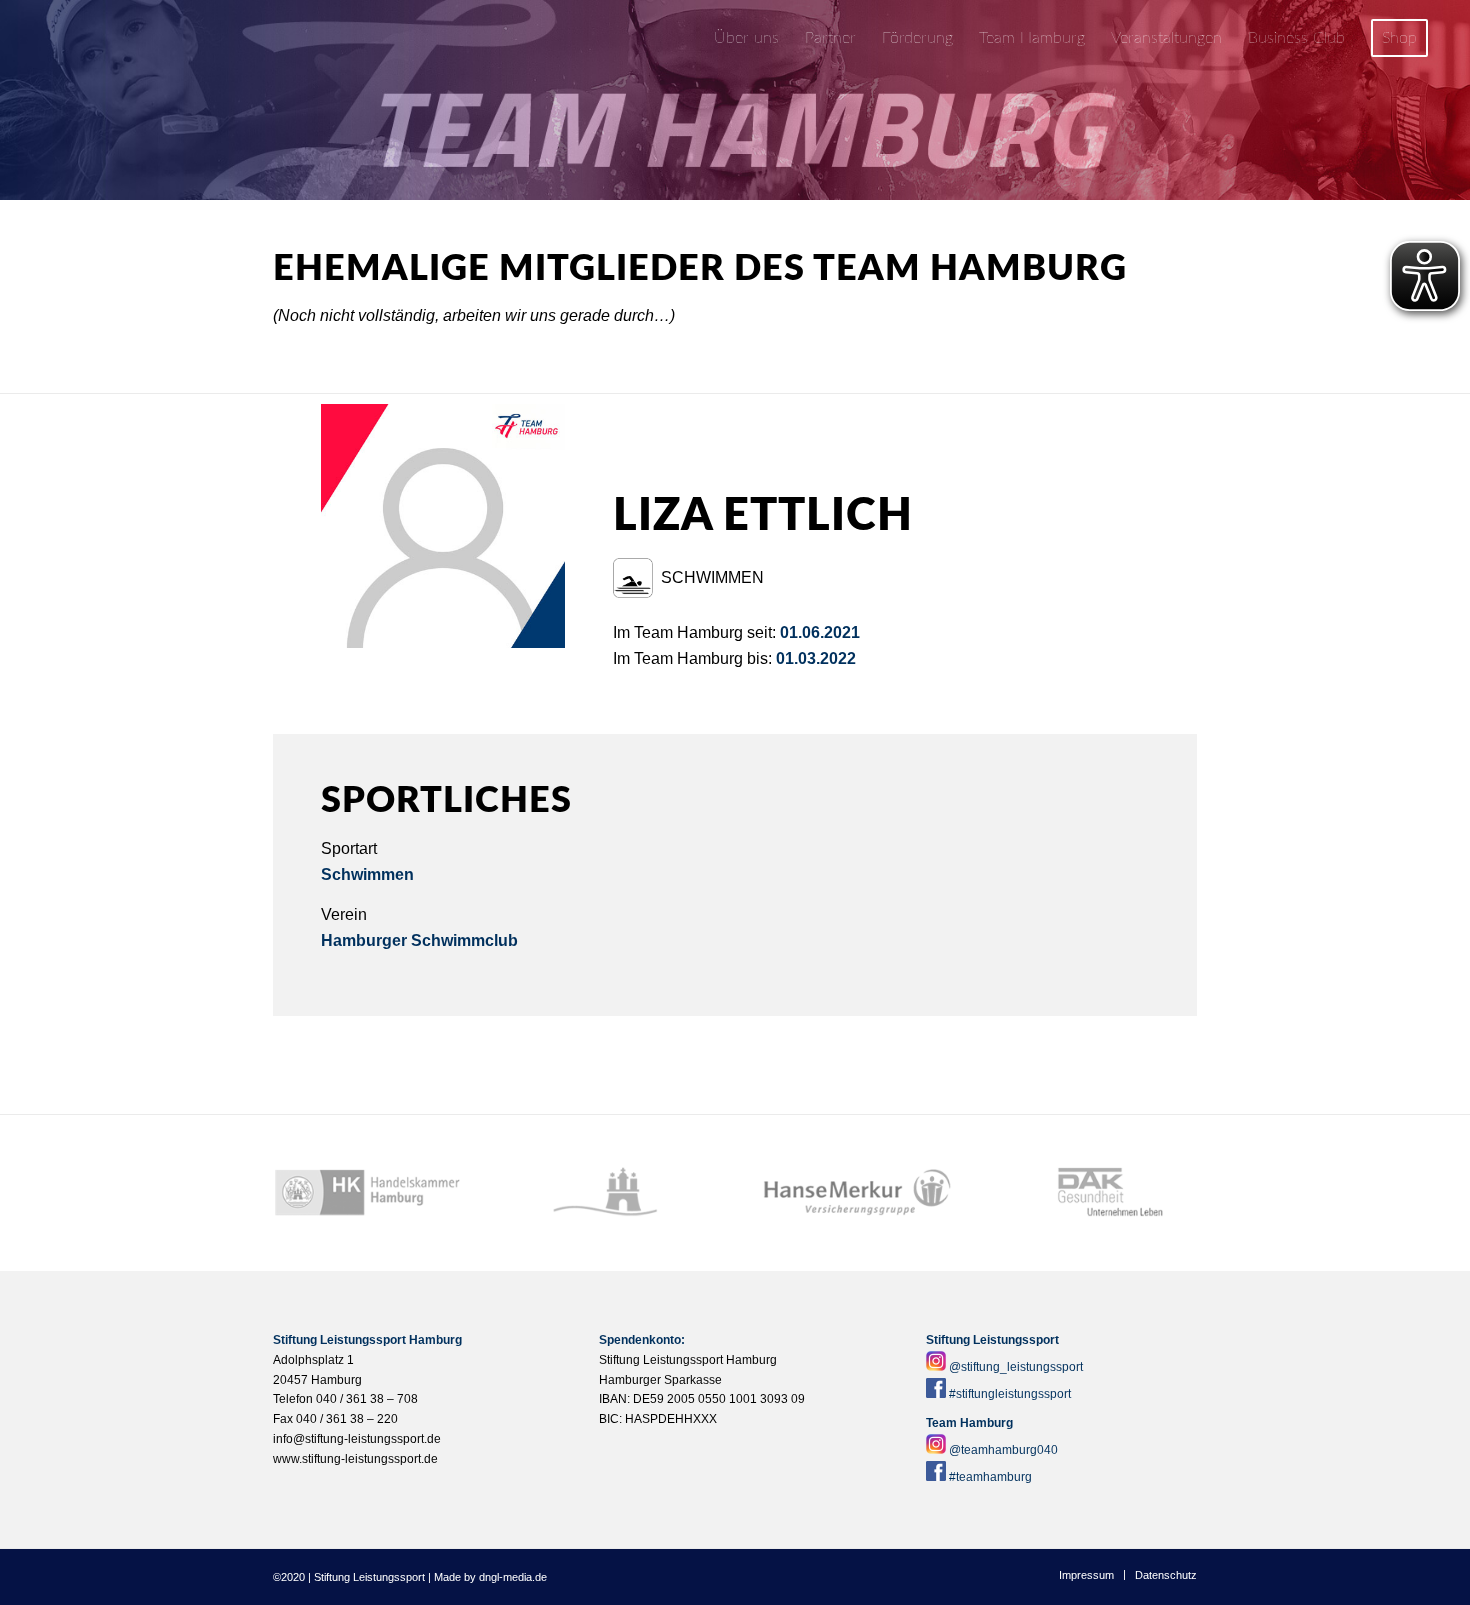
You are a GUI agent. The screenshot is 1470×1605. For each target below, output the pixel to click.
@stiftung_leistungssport (1016, 1367)
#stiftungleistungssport (1010, 1394)
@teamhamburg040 (1003, 1450)
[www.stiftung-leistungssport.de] (145, 38)
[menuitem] (746, 38)
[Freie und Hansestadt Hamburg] (612, 1192)
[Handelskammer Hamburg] (367, 1192)
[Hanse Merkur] (857, 1192)
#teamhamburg (990, 1477)
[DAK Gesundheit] (1102, 1192)
